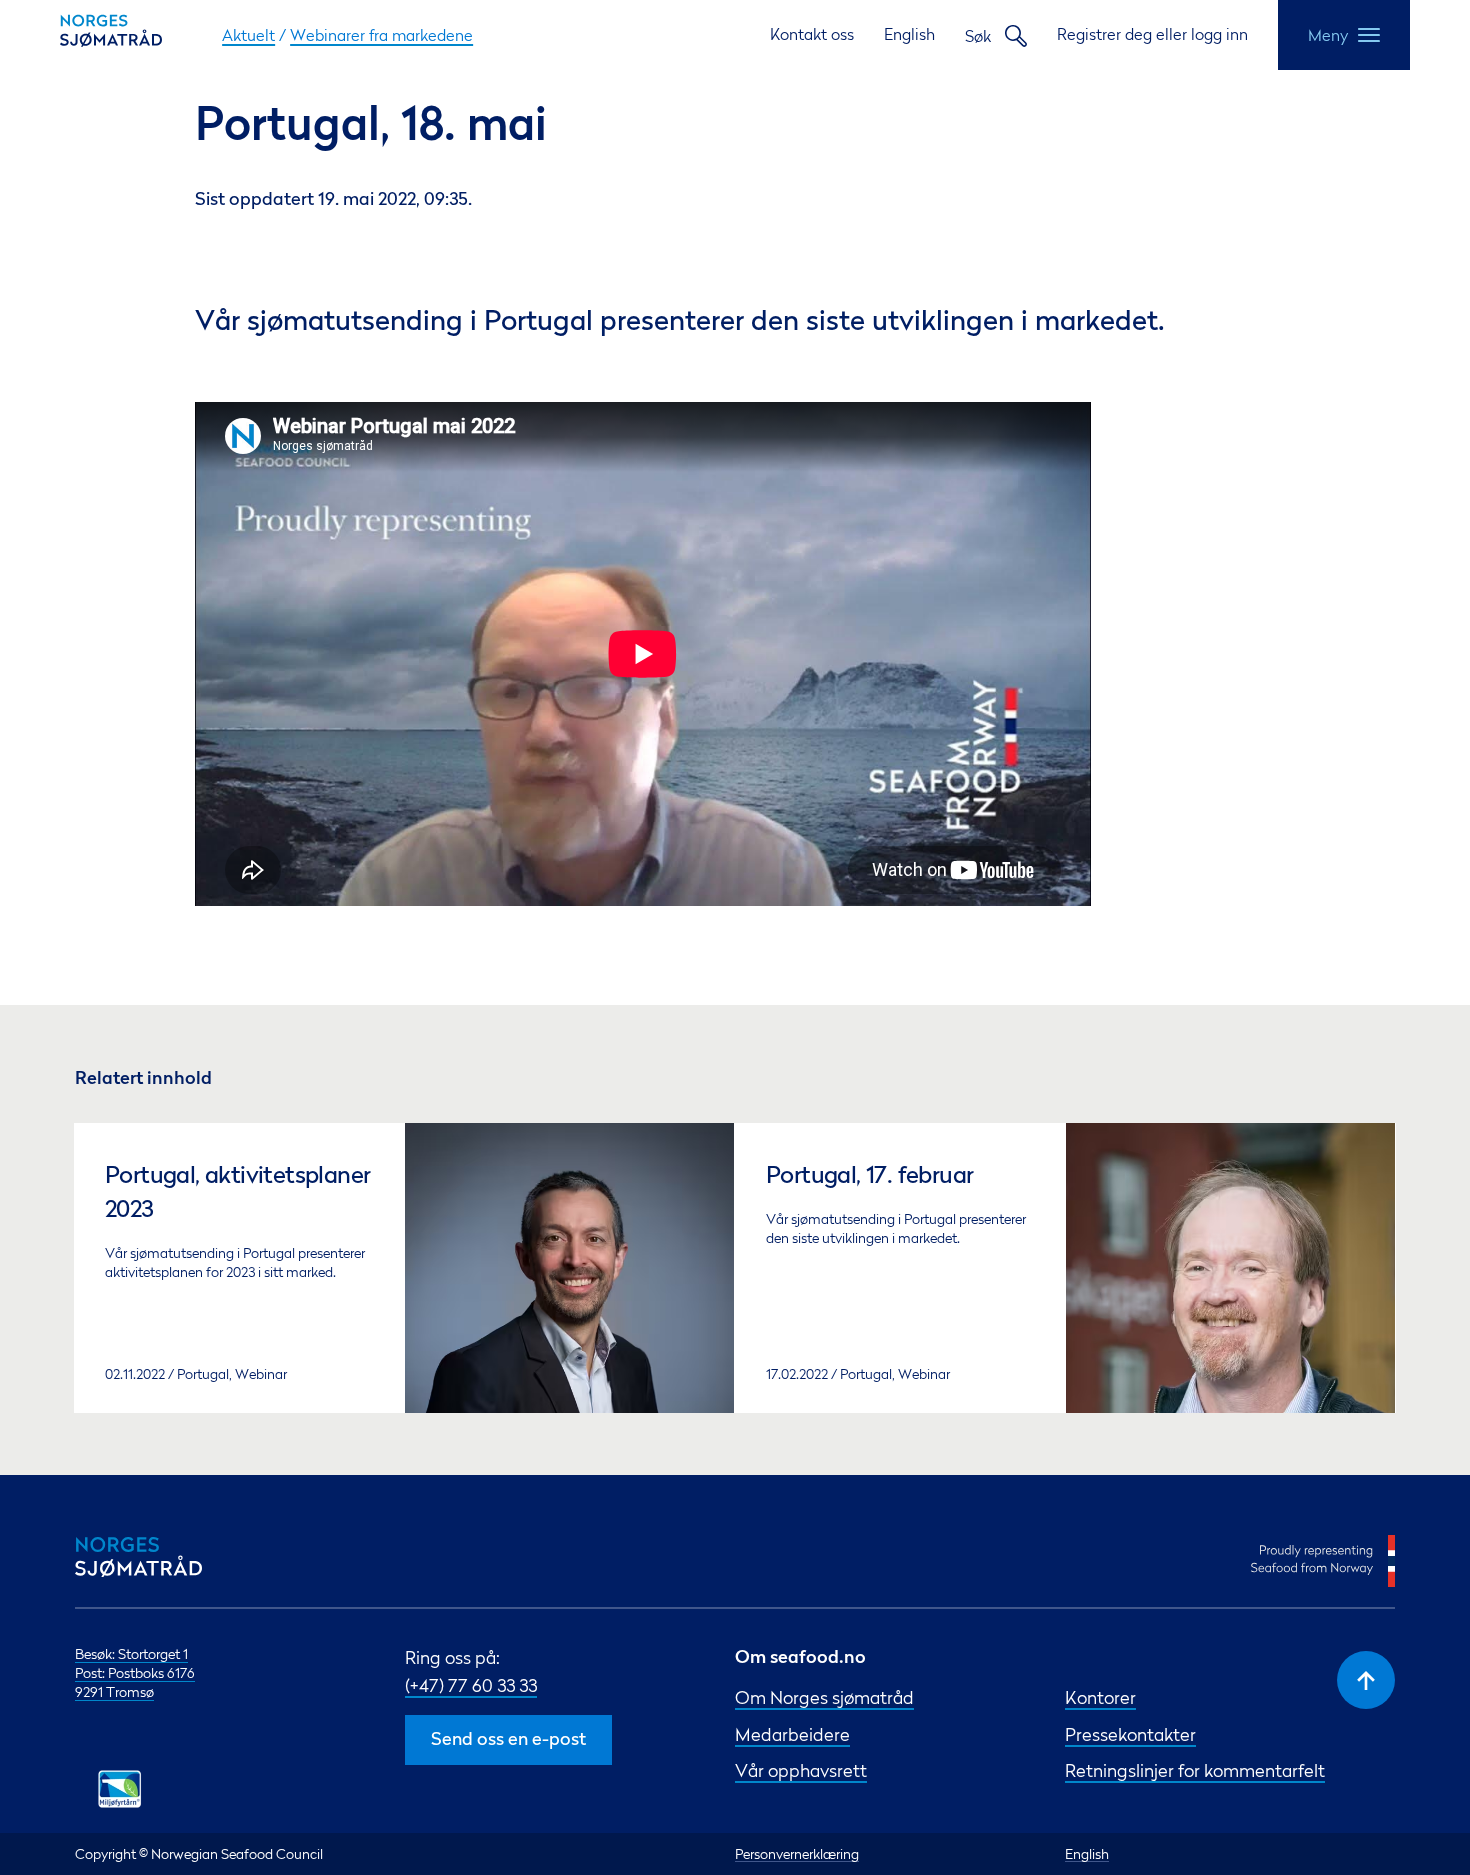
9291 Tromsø (114, 1691)
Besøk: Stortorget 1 (131, 1653)
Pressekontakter (1130, 1734)
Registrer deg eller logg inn (1152, 34)
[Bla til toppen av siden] (1366, 1680)
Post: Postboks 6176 (135, 1672)
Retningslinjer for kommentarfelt (1195, 1770)
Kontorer (1100, 1697)
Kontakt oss (812, 34)
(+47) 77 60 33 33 (471, 1685)
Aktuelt (248, 35)
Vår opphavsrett (801, 1770)
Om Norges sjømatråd (824, 1697)
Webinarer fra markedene (381, 35)
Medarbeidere (792, 1734)
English (909, 34)
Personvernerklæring (797, 1853)
